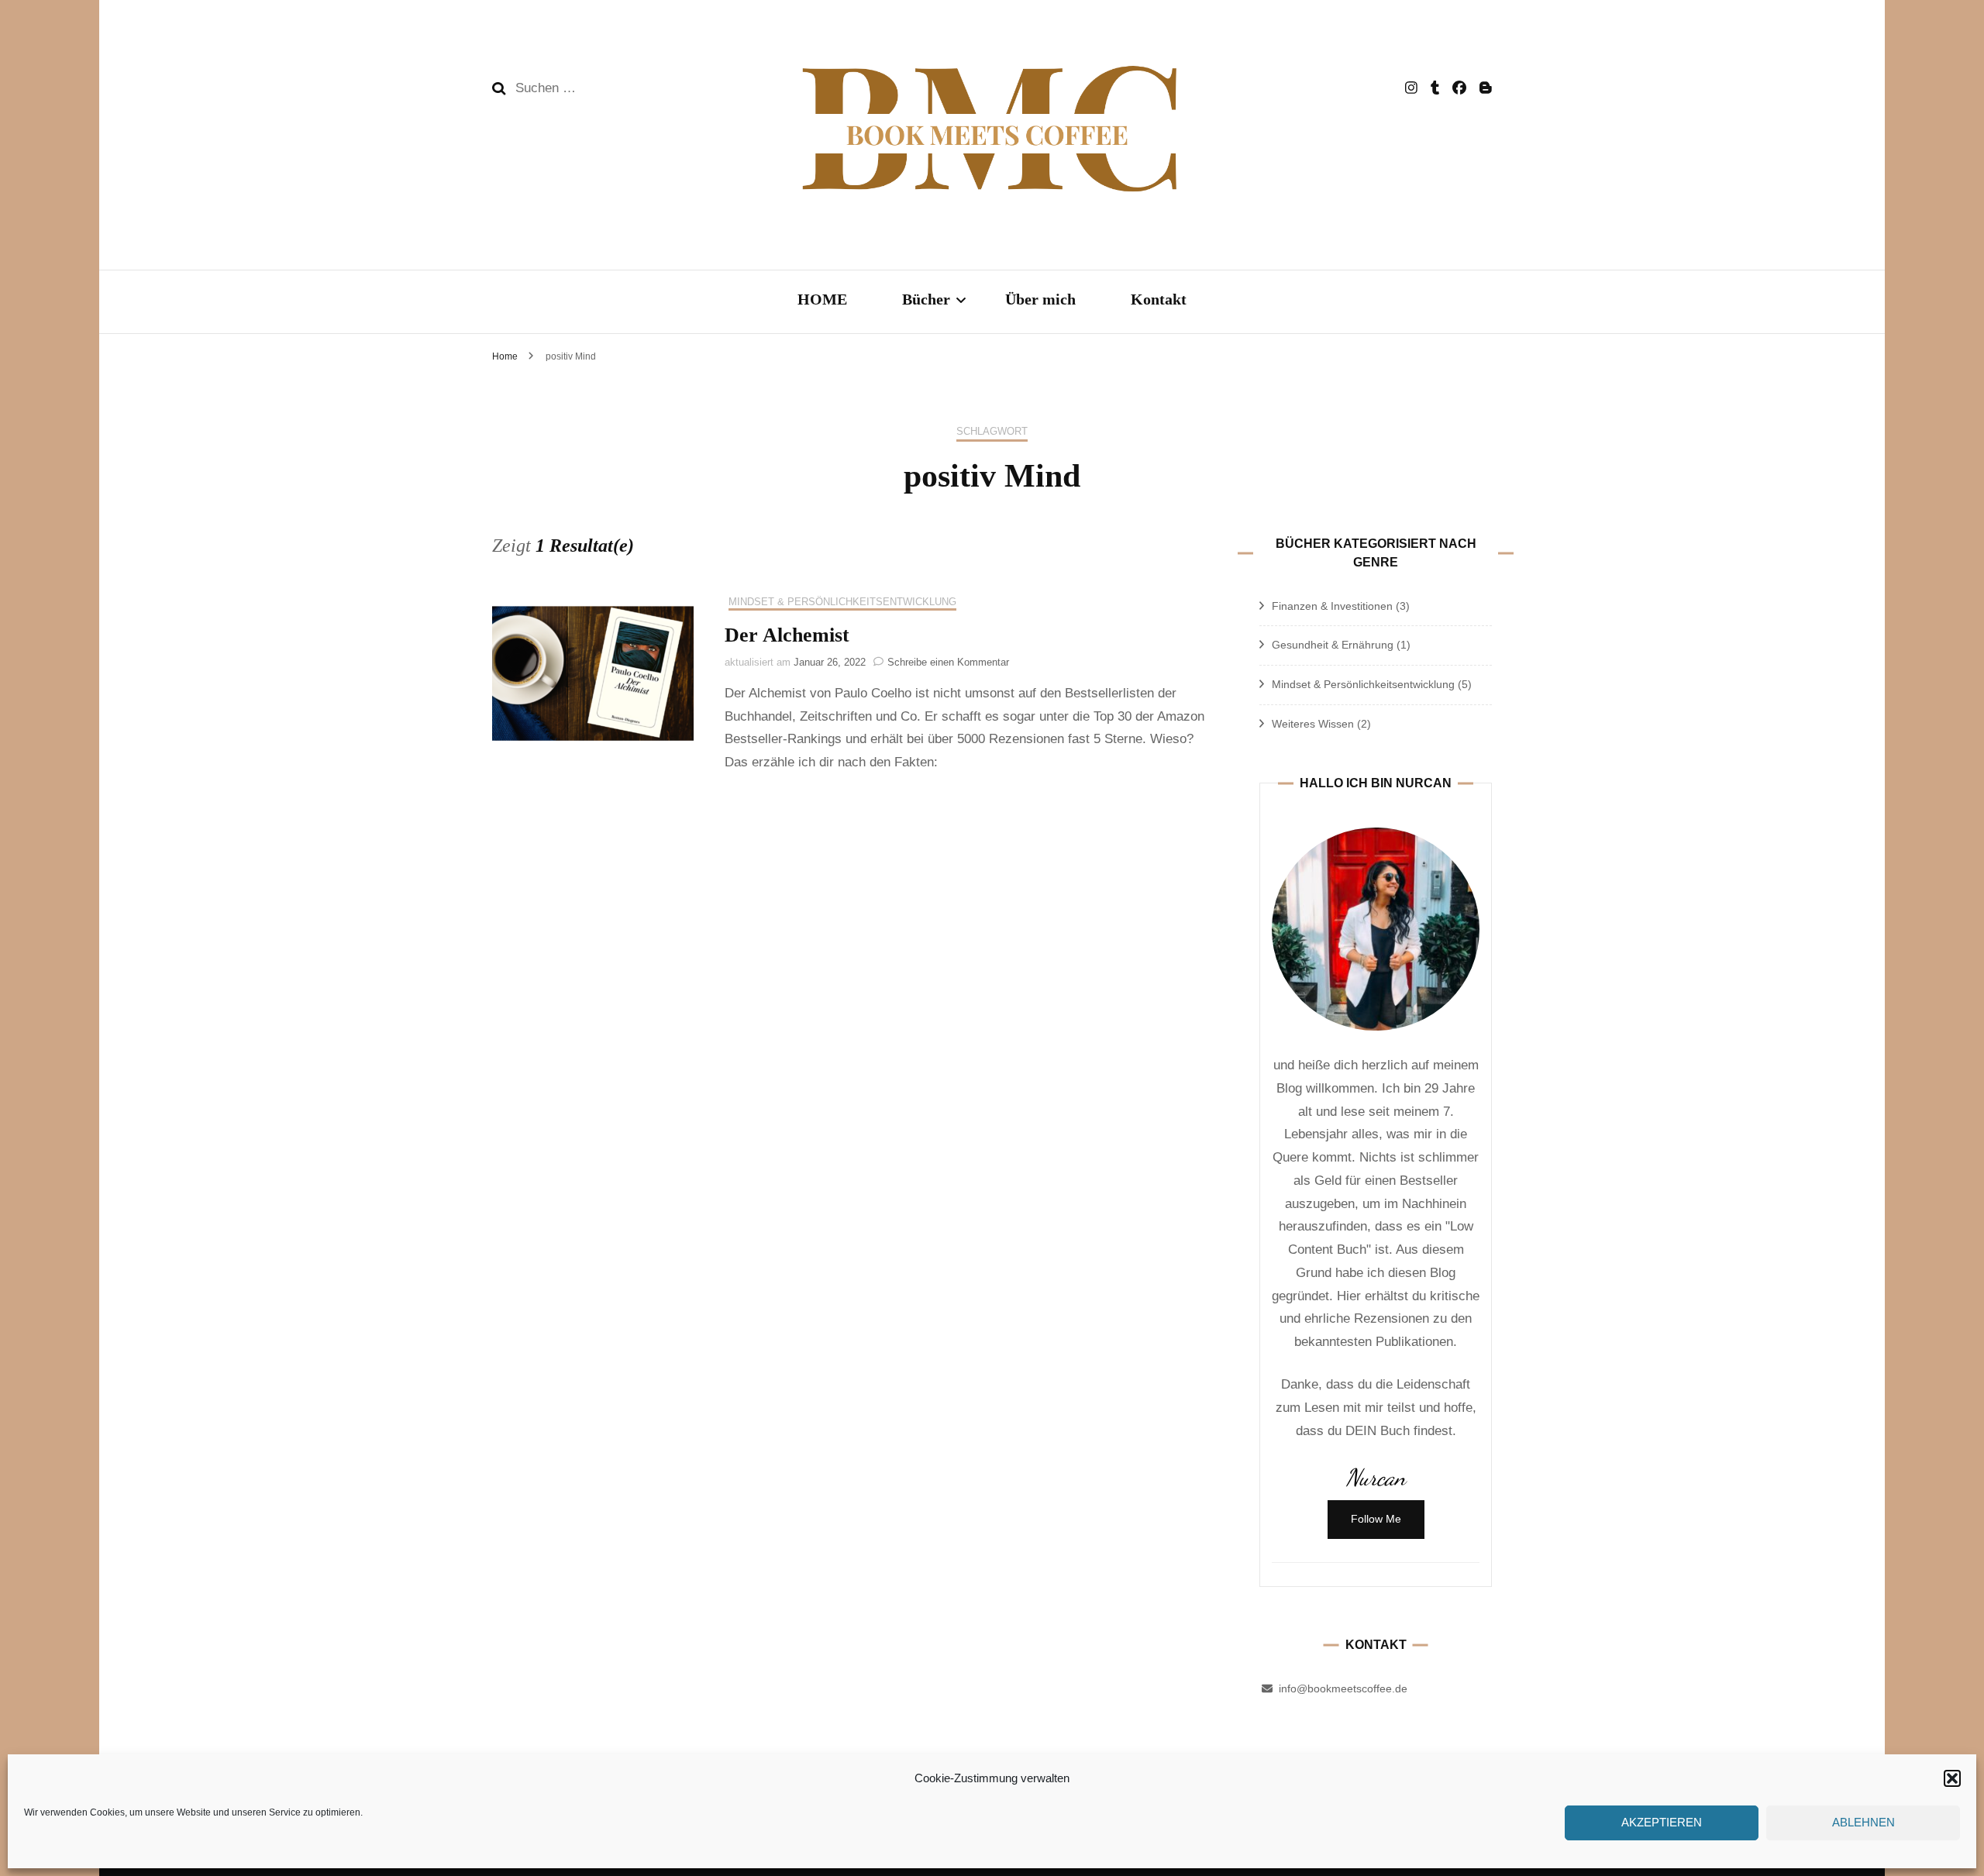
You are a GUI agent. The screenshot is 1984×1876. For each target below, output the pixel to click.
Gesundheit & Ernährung (1333, 645)
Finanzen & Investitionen (1332, 606)
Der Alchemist (787, 635)
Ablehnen (1863, 1823)
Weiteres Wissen (1313, 724)
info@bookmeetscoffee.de (1343, 1688)
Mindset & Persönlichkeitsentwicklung (842, 602)
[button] (1952, 1778)
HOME (822, 299)
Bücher (926, 299)
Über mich (1040, 299)
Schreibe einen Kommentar (948, 662)
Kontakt (1159, 299)
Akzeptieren (1662, 1823)
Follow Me (1376, 1519)
